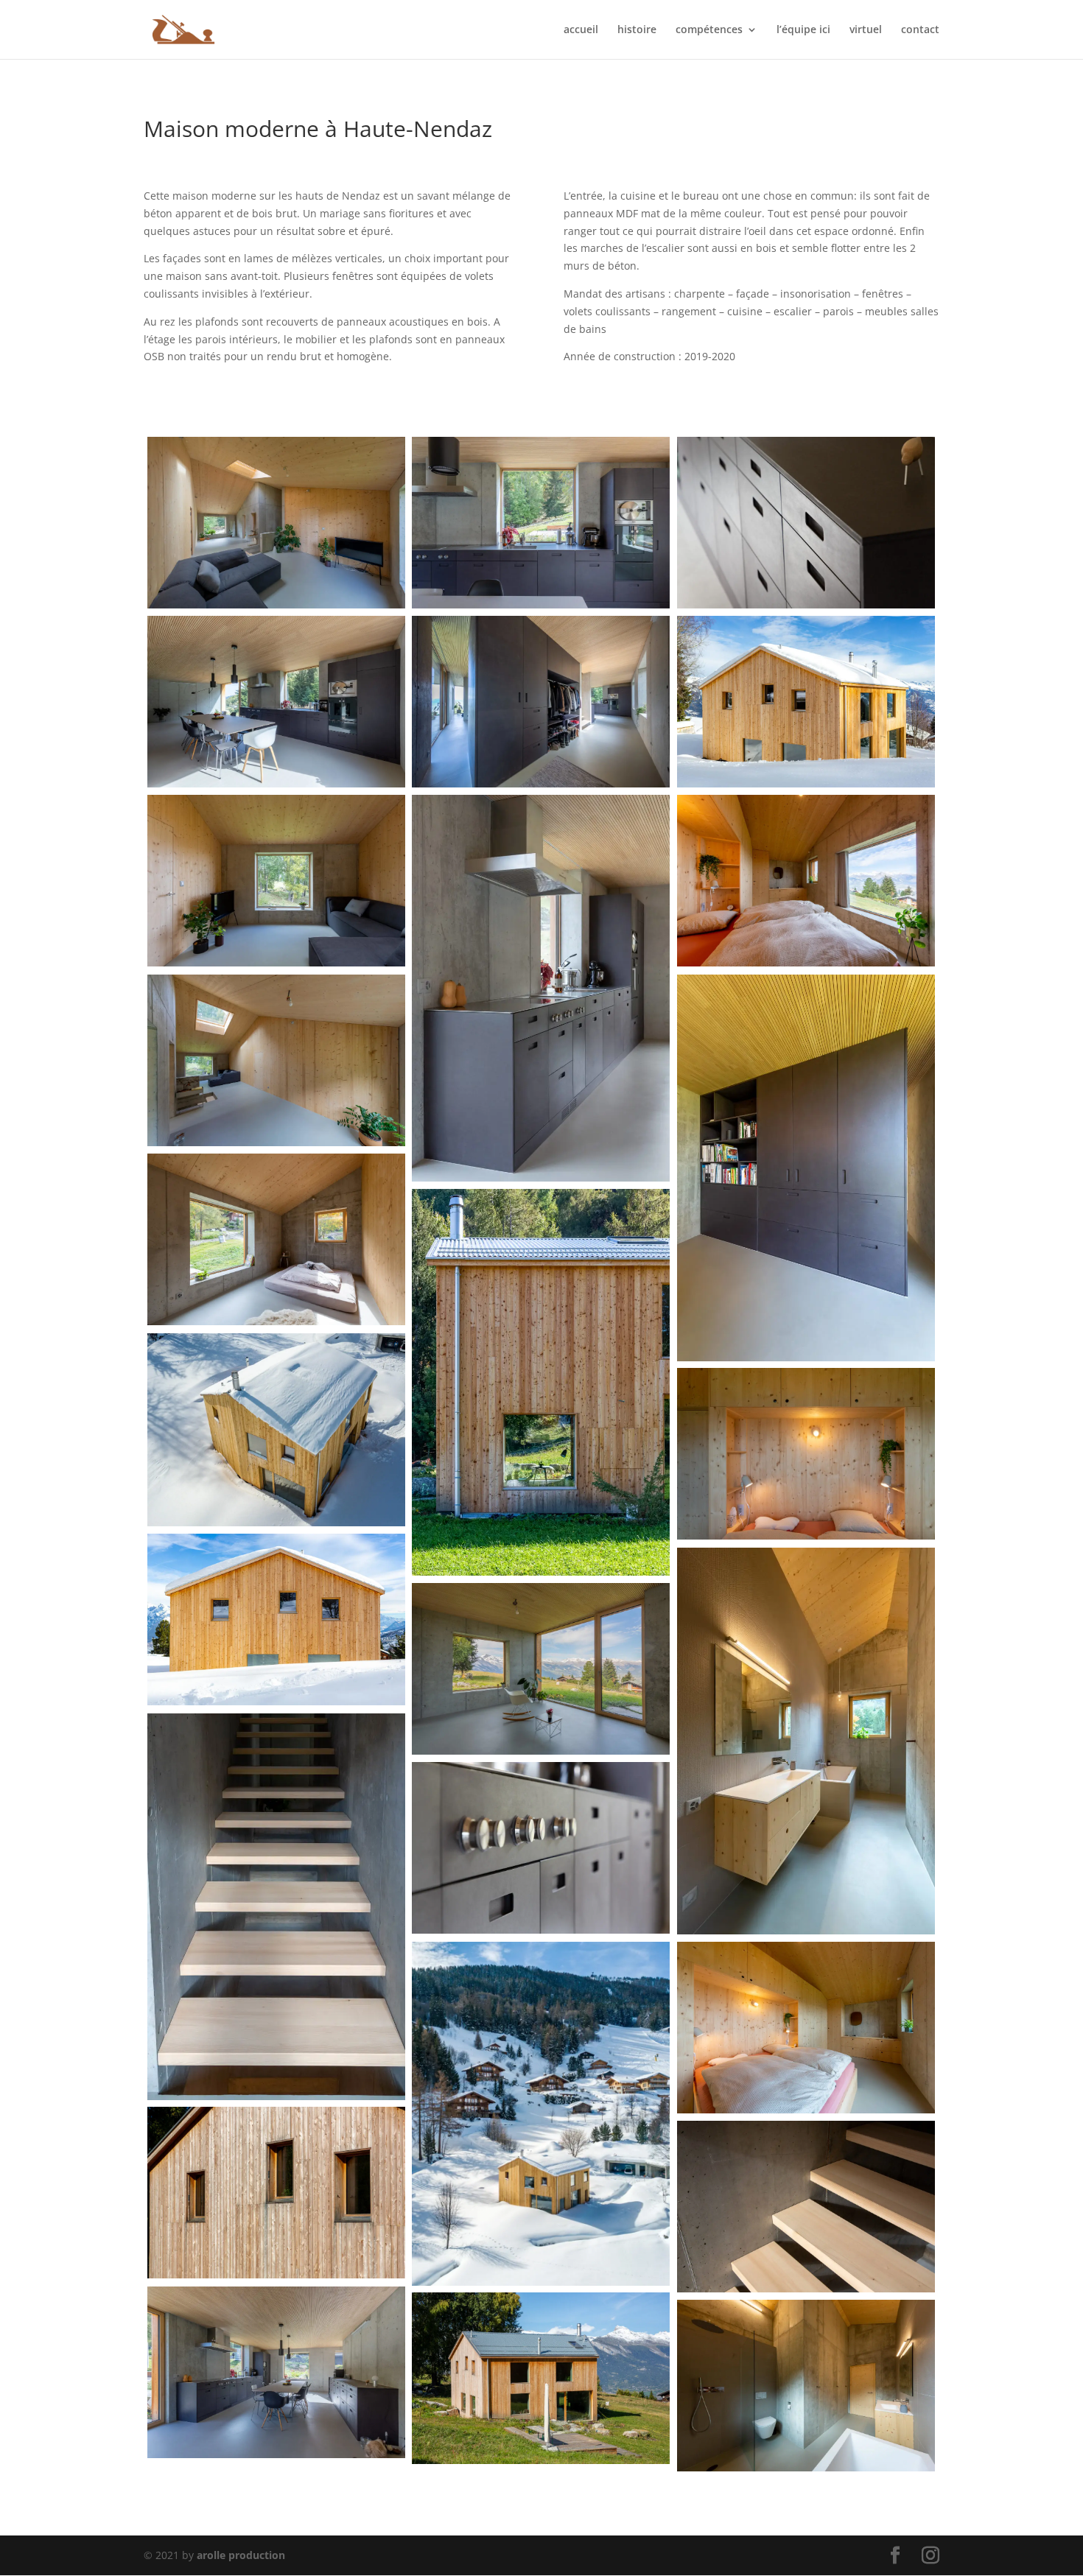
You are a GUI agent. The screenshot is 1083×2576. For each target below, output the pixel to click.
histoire (637, 30)
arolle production (241, 2555)
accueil (581, 30)
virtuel (866, 30)
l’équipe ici (803, 30)
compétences (709, 30)
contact (920, 30)
